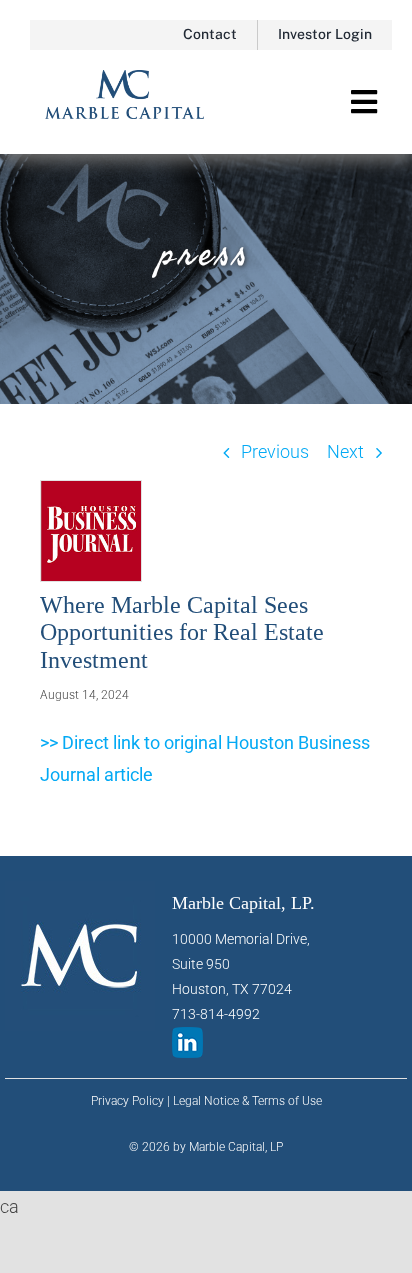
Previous (275, 451)
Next (345, 451)
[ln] (187, 1035)
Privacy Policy (127, 1101)
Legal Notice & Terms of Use (247, 1101)
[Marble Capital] (124, 78)
